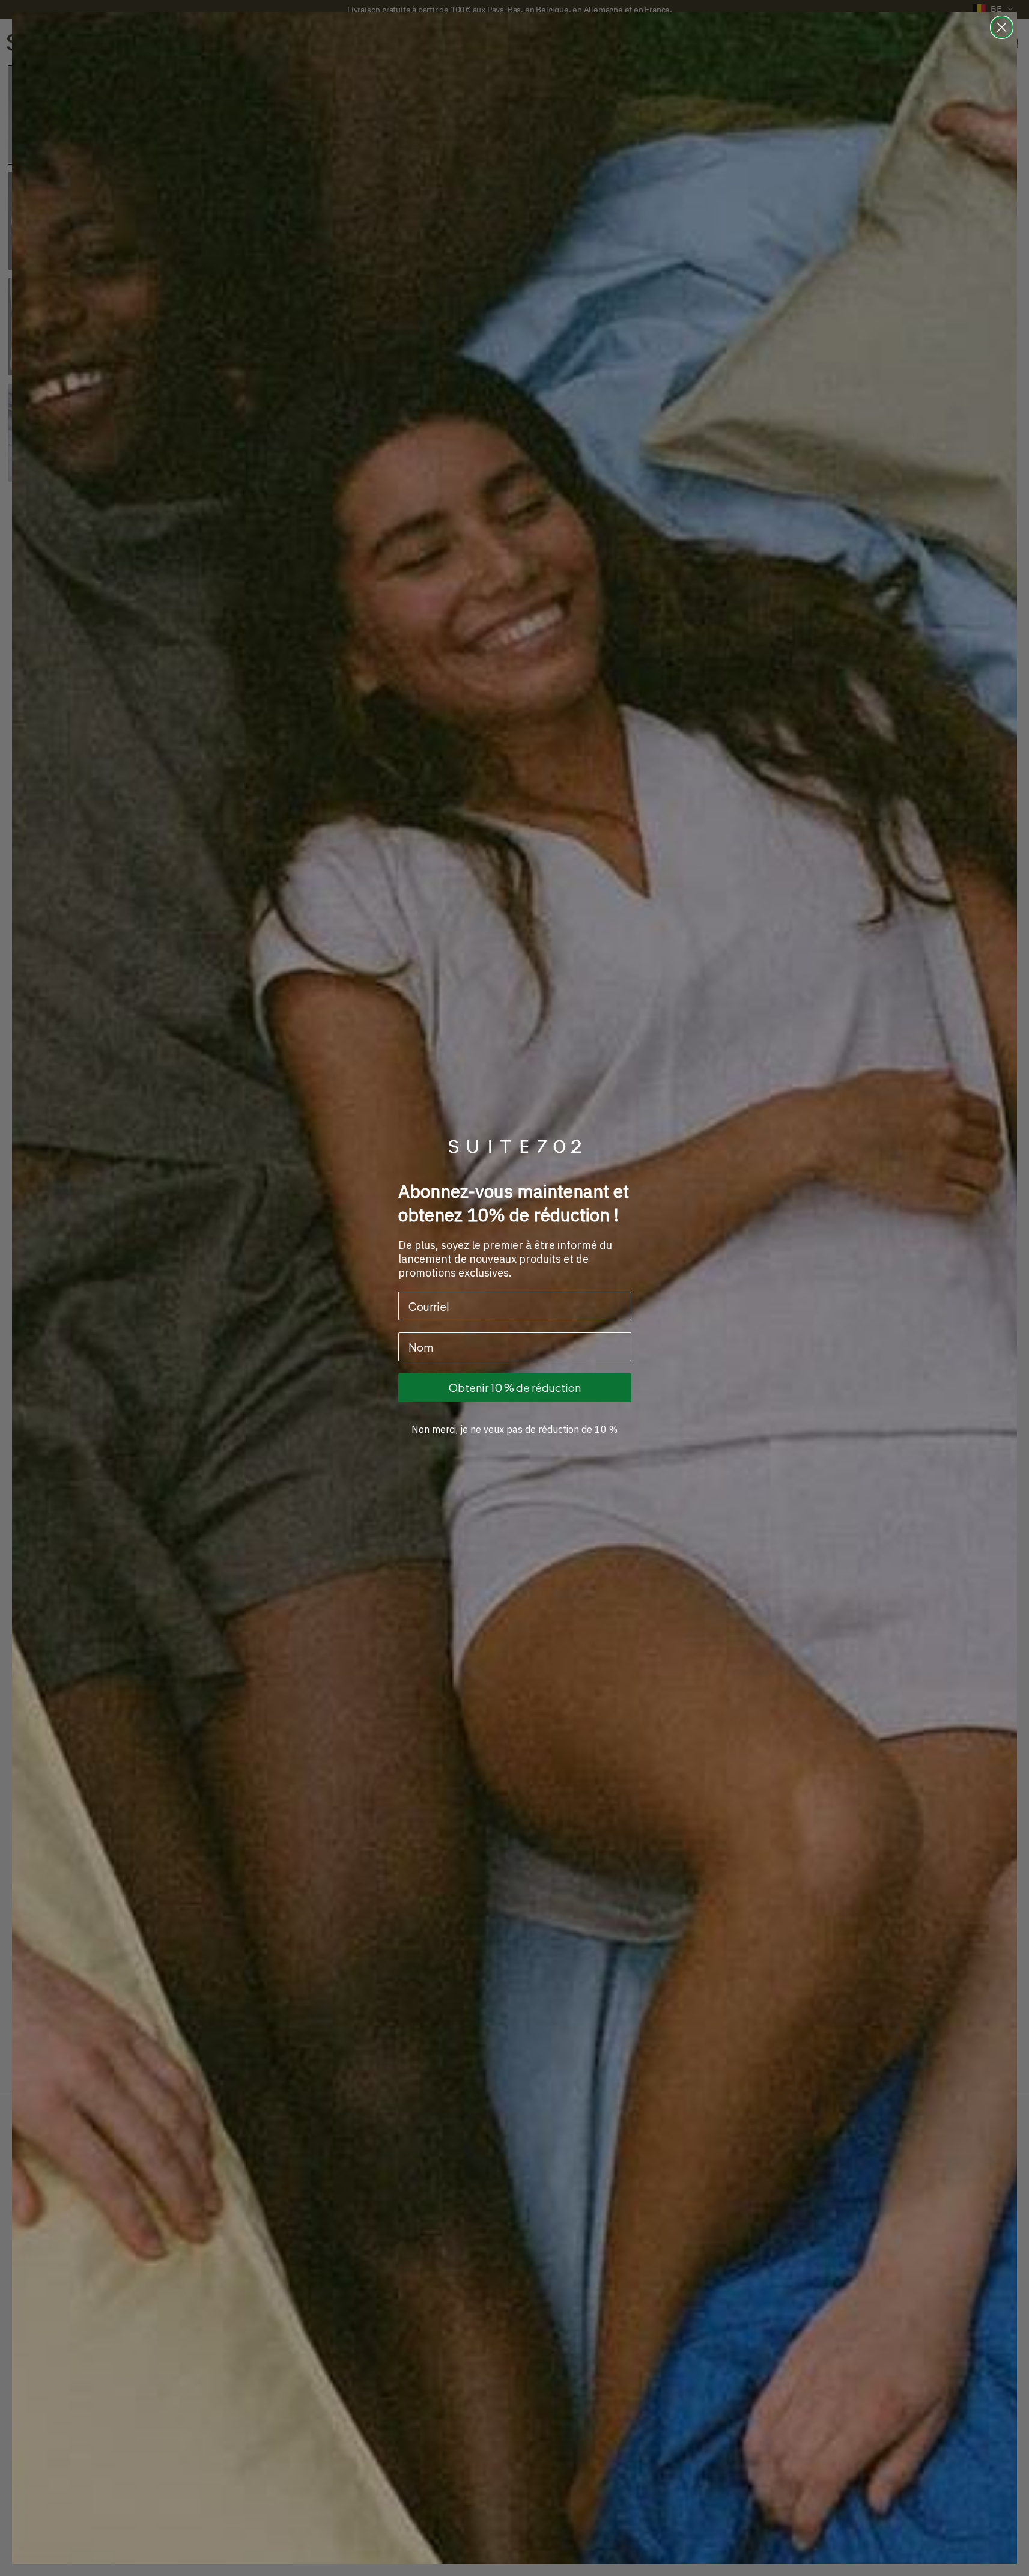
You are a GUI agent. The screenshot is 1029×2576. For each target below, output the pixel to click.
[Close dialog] (1002, 27)
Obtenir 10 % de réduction (515, 1387)
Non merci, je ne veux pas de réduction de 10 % (514, 1429)
